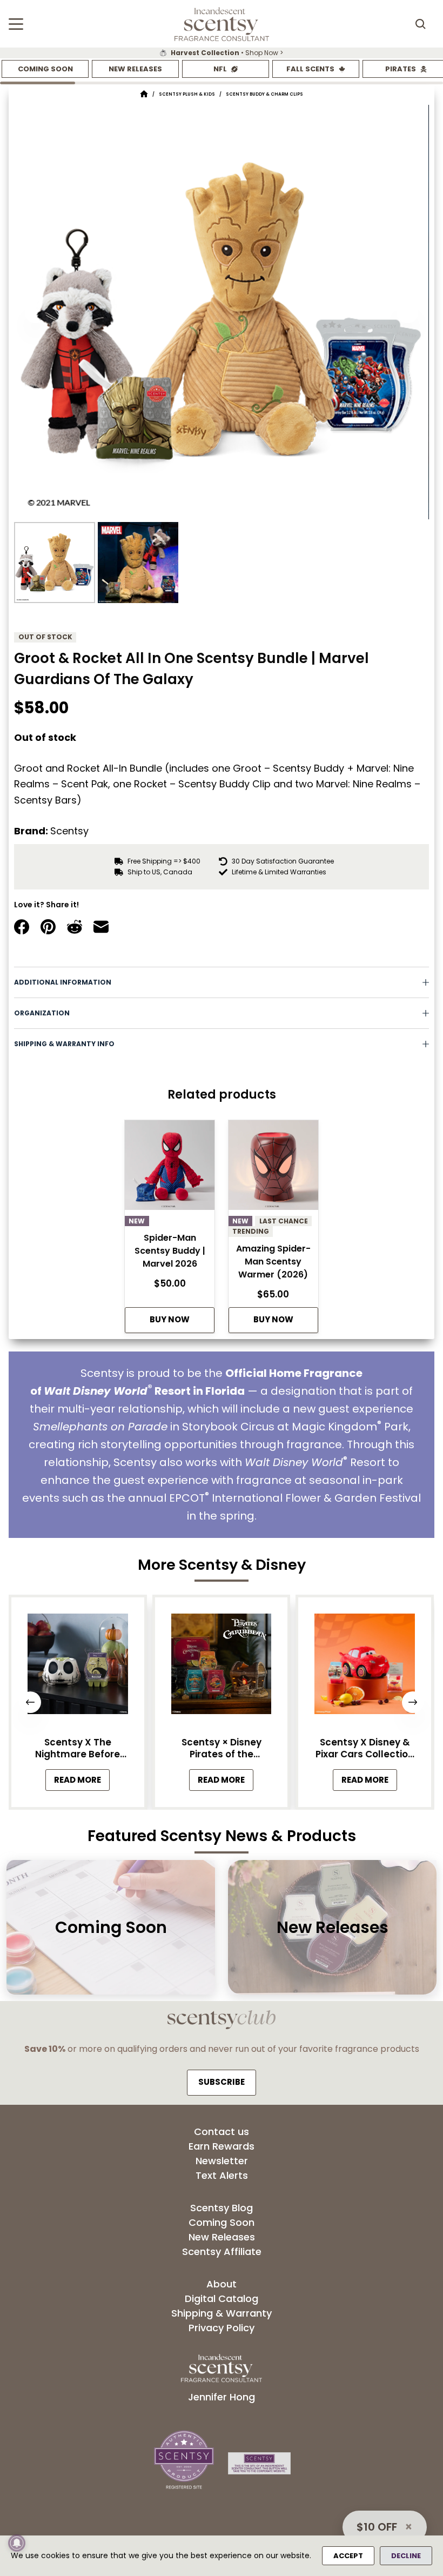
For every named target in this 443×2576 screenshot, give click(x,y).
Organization (42, 1013)
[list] (222, 53)
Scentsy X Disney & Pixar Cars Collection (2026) (365, 1748)
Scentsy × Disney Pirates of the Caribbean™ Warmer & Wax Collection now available (222, 1748)
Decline (406, 2556)
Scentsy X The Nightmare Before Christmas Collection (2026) (78, 1748)
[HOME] (144, 94)
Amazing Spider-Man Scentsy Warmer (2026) (273, 1262)
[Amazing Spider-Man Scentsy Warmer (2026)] (273, 1168)
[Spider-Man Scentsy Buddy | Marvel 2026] (170, 1168)
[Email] (101, 927)
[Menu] (16, 24)
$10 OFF (377, 2527)
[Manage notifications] (17, 2543)
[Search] (420, 24)
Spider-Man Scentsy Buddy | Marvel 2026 (170, 1251)
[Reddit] (75, 927)
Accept (348, 2556)
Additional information (63, 982)
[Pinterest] (48, 927)
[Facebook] (22, 927)
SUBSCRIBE (222, 2082)
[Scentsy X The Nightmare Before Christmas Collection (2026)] (78, 1667)
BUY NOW (170, 1319)
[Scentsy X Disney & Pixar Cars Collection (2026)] (365, 1667)
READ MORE (82, 1782)
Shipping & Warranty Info (64, 1044)
